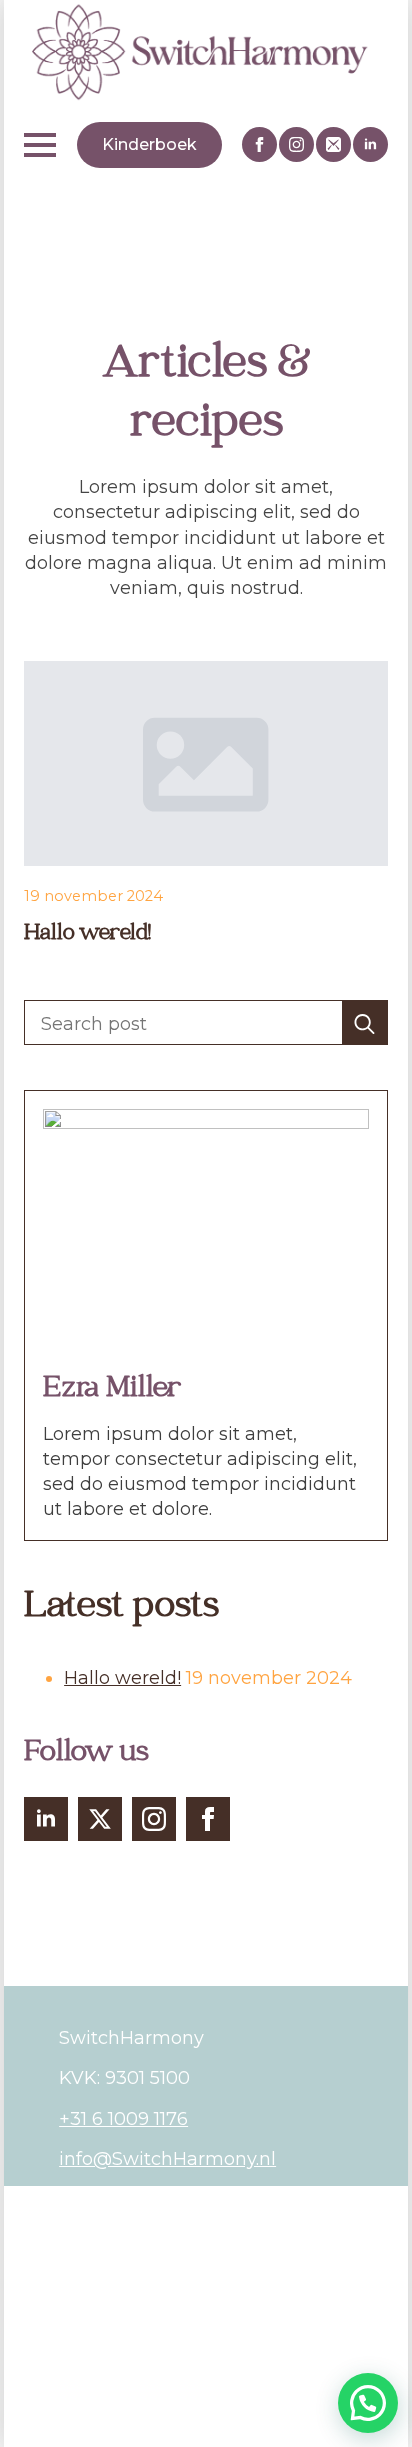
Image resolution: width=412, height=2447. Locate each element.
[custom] (333, 144)
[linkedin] (370, 144)
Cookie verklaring (138, 2284)
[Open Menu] (40, 145)
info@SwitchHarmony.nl (167, 2159)
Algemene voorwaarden (168, 2204)
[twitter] (100, 1819)
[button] (368, 2403)
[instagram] (296, 144)
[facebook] (259, 144)
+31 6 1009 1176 (123, 2119)
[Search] (364, 1023)
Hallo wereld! (87, 934)
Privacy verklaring (140, 2244)
